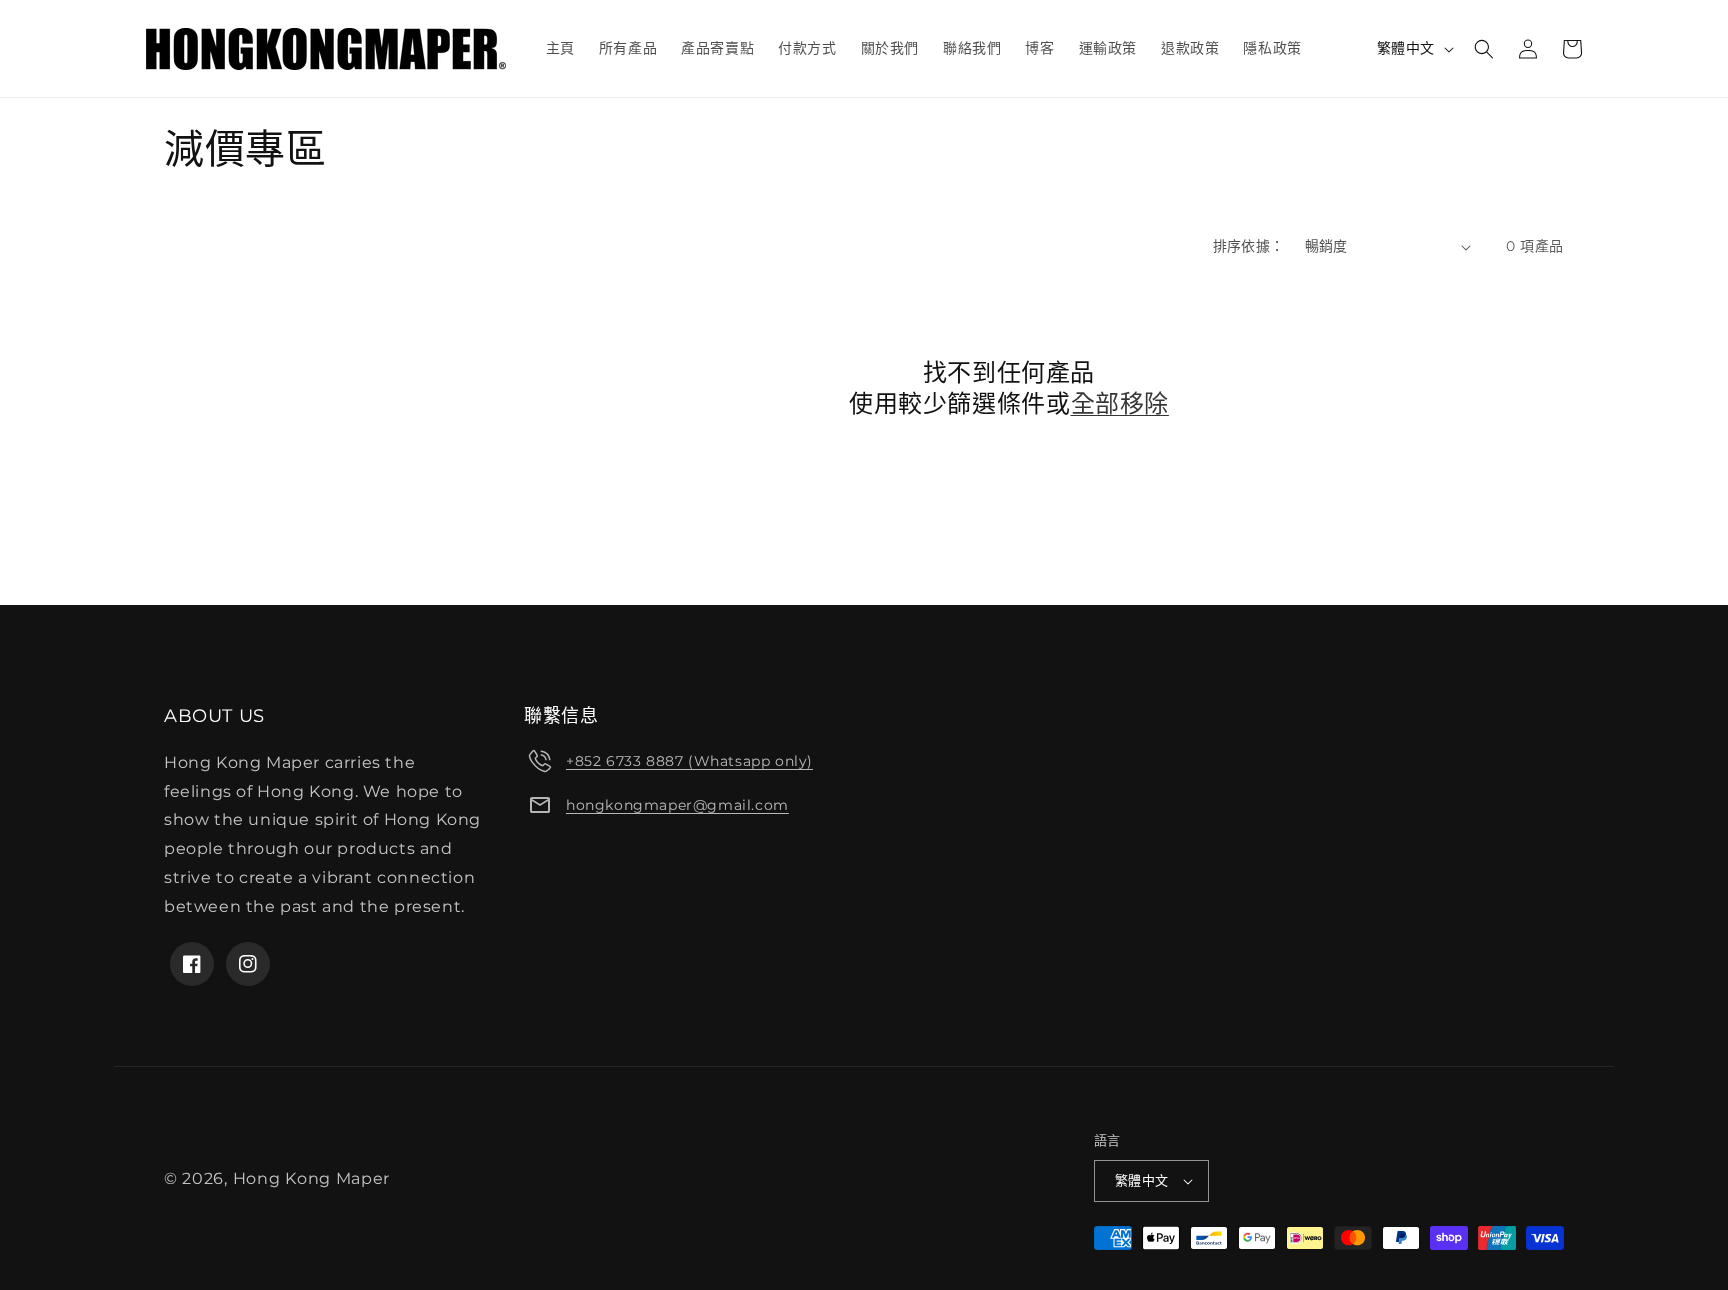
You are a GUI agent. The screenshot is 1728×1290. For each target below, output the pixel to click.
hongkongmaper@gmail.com (677, 805)
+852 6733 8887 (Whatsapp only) (689, 761)
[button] (1484, 49)
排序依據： (1249, 246)
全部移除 (1120, 403)
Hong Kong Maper (312, 1178)
